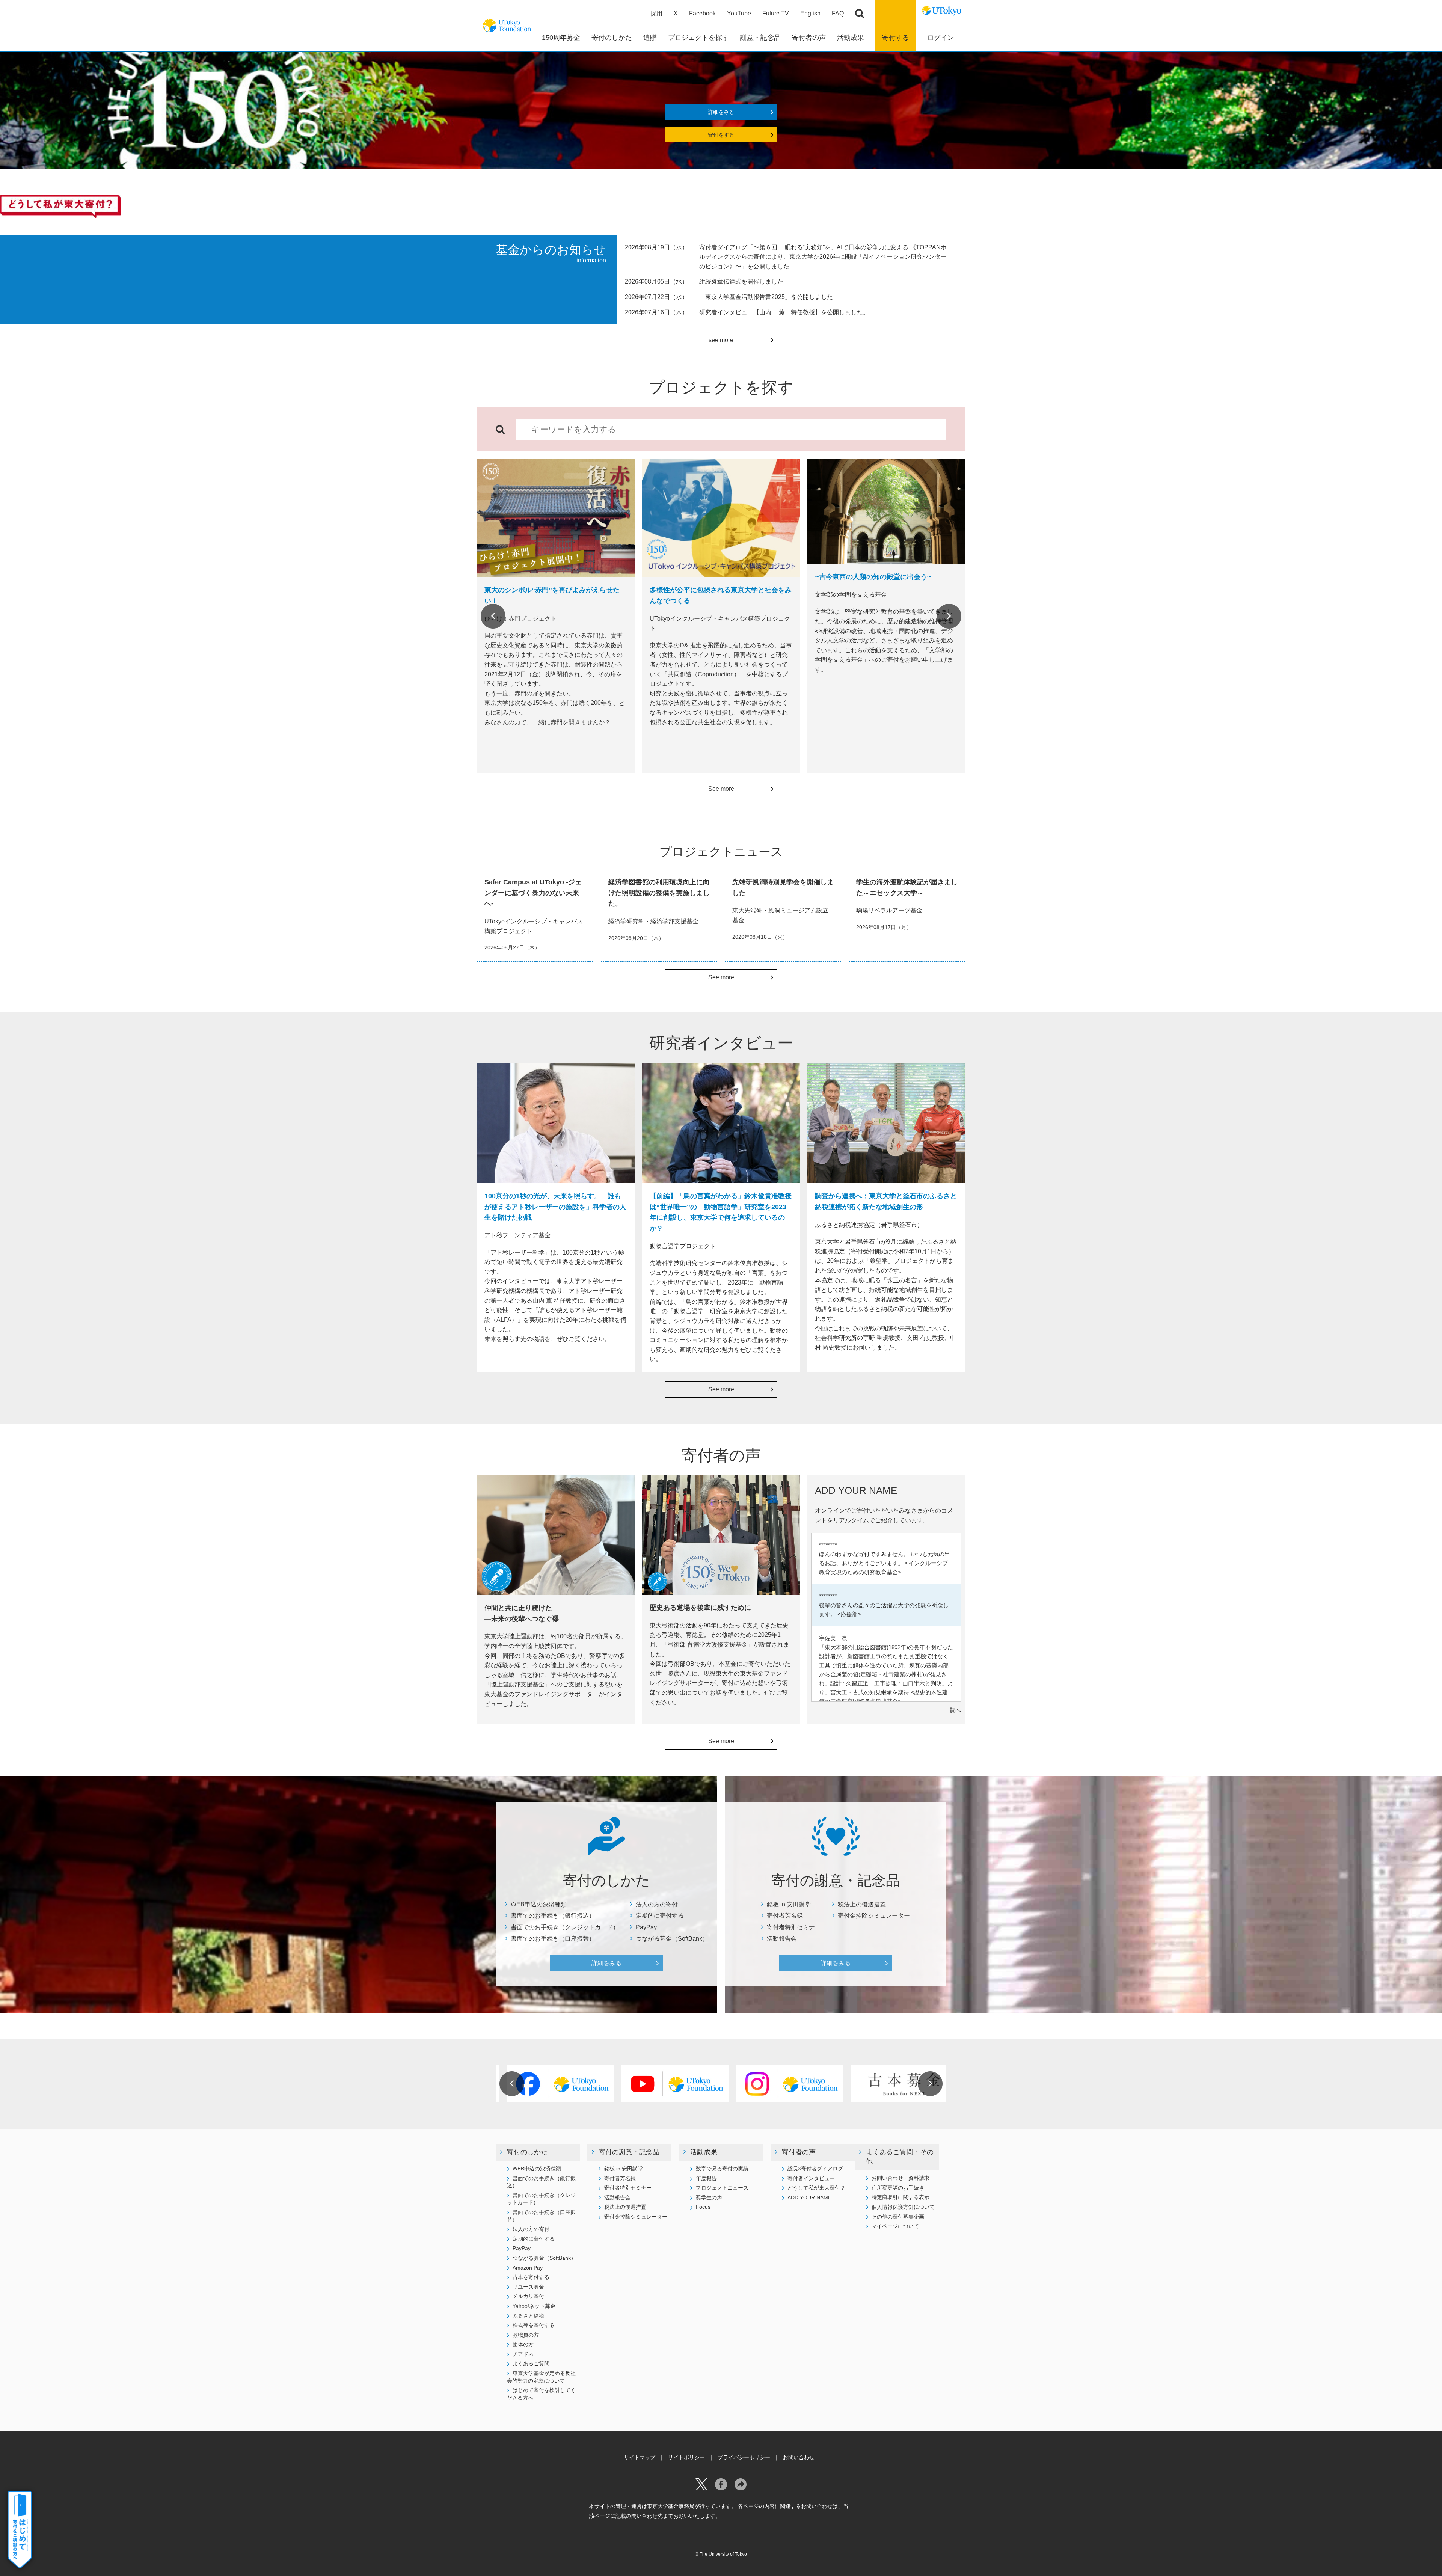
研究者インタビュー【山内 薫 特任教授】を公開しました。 (784, 312)
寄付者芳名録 (785, 1916)
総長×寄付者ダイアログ (815, 2169)
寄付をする (721, 135)
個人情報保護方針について (903, 2207)
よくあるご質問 (531, 2363)
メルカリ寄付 (528, 2296)
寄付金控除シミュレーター (874, 1916)
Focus (703, 2207)
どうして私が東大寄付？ (816, 2188)
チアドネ (523, 2354)
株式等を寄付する (534, 2325)
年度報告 (706, 2178)
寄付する (896, 38)
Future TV (776, 13)
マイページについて (895, 2226)
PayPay (646, 1927)
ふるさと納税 (528, 2316)
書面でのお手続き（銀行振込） (553, 1916)
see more (721, 340)
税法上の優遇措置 (862, 1904)
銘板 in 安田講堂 (789, 1904)
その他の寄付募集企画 (898, 2217)
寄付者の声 (799, 2152)
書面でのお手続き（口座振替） (553, 1939)
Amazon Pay (528, 2268)
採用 (656, 13)
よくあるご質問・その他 (900, 2157)
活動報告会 (782, 1939)
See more (721, 789)
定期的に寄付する (660, 1916)
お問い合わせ (799, 2457)
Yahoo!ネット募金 (534, 2306)
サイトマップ (640, 2457)
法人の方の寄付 (657, 1904)
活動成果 (704, 2152)
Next (949, 616)
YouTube (739, 13)
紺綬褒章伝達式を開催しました (741, 281)
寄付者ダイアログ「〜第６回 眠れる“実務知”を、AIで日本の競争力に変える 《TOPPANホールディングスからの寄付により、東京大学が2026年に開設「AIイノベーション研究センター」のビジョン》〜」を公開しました (826, 257)
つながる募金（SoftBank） (672, 1939)
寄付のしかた (527, 2152)
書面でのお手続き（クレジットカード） (565, 1927)
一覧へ (952, 1710)
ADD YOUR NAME (809, 2197)
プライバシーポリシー (744, 2457)
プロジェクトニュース (722, 2188)
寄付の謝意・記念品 (629, 2152)
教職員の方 (526, 2335)
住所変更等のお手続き (898, 2188)
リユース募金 (528, 2287)
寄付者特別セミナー (794, 1927)
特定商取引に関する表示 (900, 2197)
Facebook (702, 13)
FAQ (838, 13)
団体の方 (523, 2344)
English (810, 13)
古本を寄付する (531, 2277)
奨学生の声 (709, 2197)
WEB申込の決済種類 (539, 1904)
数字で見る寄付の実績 (722, 2169)
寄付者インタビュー (811, 2178)
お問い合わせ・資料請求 (900, 2178)
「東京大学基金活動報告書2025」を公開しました (766, 297)
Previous (493, 616)
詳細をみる (721, 112)
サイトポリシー (686, 2457)
